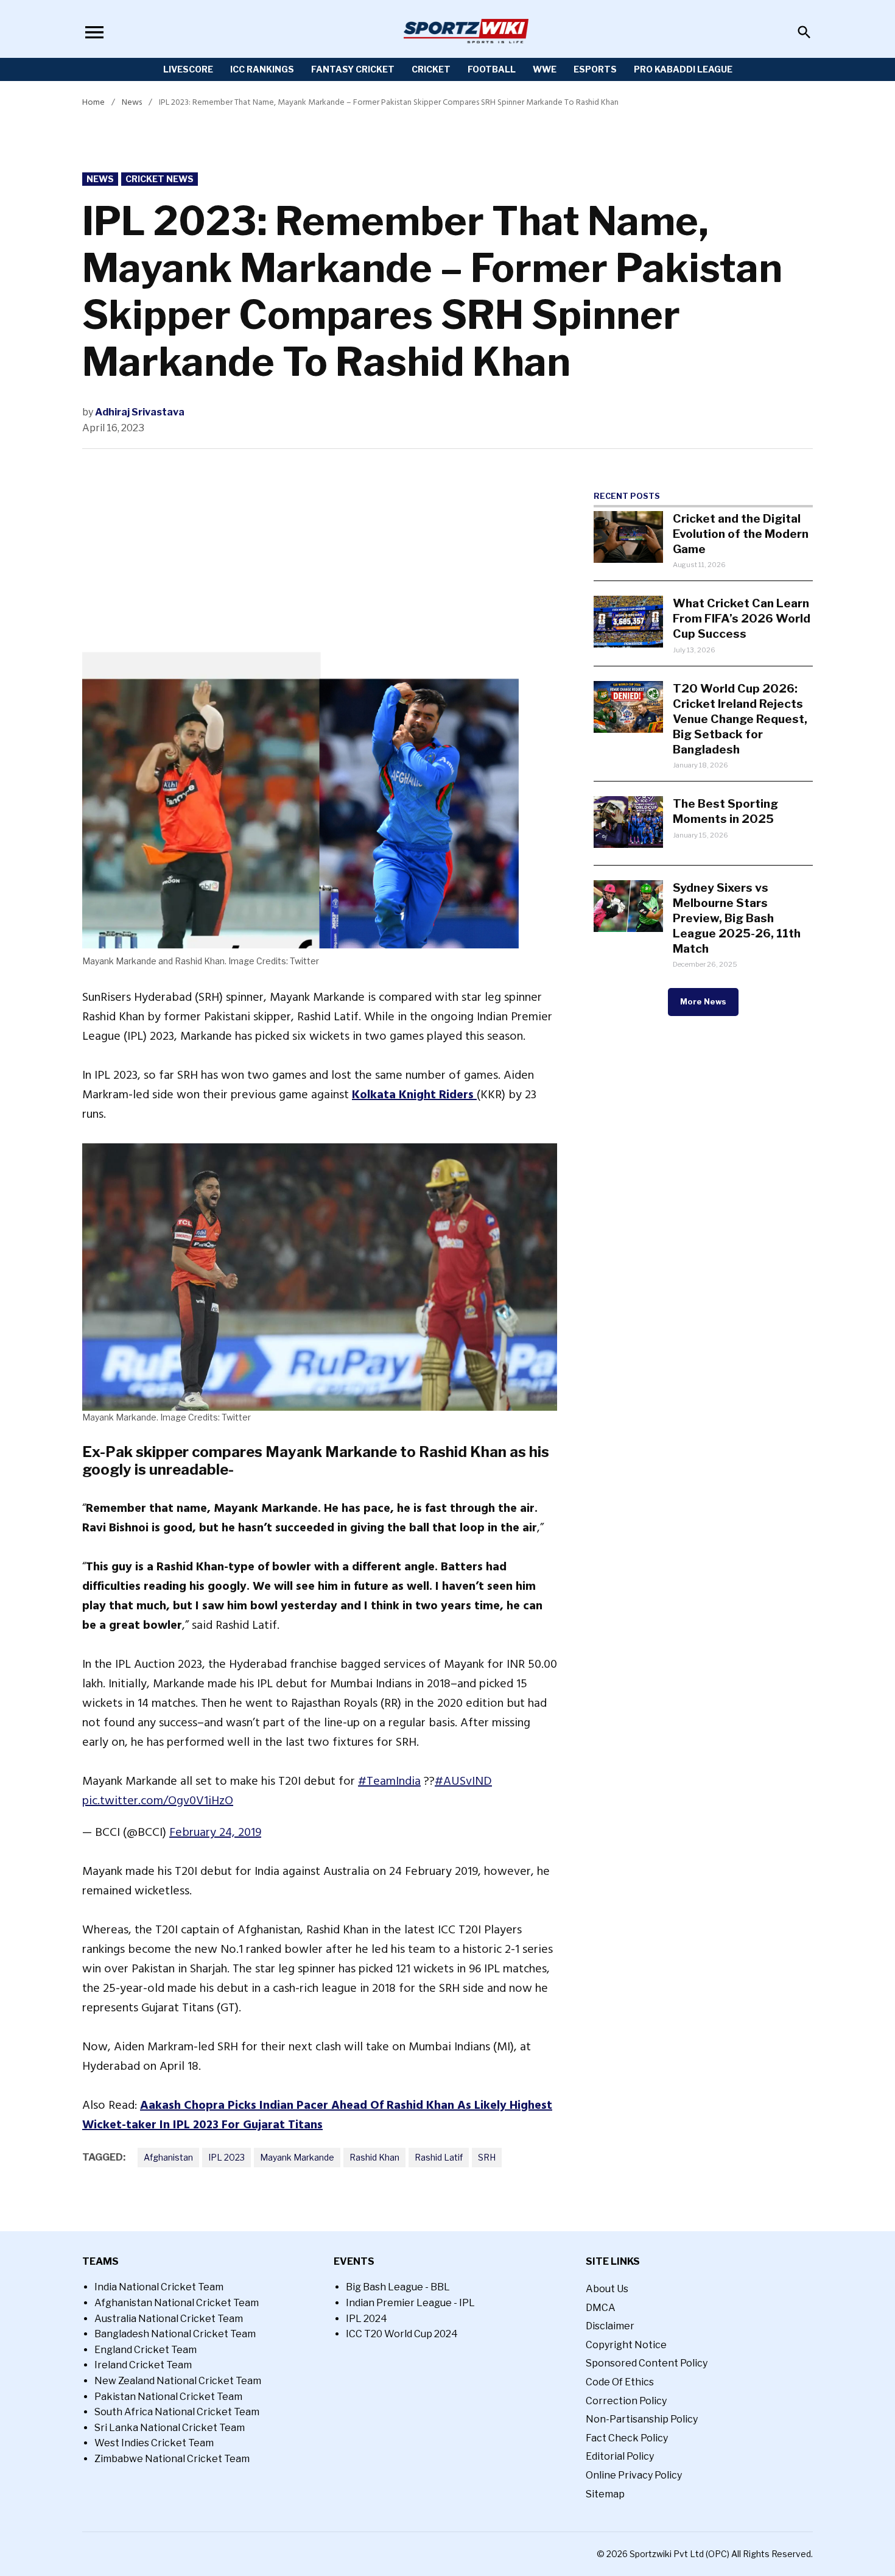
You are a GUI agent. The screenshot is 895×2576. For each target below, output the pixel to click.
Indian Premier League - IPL (410, 2303)
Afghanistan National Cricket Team (177, 2303)
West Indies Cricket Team (154, 2443)
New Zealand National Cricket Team (178, 2381)
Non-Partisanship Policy (642, 2419)
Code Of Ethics (620, 2382)
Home (93, 102)
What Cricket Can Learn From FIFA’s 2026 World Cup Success (742, 618)
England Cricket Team (146, 2350)
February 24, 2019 (215, 1832)
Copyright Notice (626, 2345)
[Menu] (94, 32)
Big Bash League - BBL (398, 2287)
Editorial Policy (620, 2456)
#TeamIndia (389, 1781)
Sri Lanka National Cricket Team (170, 2428)
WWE (545, 69)
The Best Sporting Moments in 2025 (725, 811)
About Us (607, 2289)
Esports (595, 69)
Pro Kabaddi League (683, 69)
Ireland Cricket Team (143, 2365)
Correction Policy (626, 2401)
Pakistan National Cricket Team (168, 2397)
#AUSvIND (463, 1781)
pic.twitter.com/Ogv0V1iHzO (158, 1801)
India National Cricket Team (159, 2287)
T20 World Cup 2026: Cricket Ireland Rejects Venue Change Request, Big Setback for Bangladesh (740, 719)
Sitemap (605, 2494)
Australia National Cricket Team (169, 2319)
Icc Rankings (262, 69)
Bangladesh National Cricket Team (175, 2334)
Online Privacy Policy (634, 2475)
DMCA (601, 2308)
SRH (487, 2157)
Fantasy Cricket (353, 69)
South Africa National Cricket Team (177, 2412)
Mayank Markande (297, 2157)
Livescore (188, 69)
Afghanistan (168, 2157)
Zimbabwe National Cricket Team (172, 2459)
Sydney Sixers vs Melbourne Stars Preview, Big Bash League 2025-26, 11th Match (737, 918)
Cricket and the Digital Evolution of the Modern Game (741, 534)
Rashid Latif (439, 2157)
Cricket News (160, 179)
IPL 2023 (226, 2157)
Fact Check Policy (627, 2438)
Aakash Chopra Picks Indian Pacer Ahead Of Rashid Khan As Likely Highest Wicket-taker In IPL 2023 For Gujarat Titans (317, 2115)
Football (492, 69)
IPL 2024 (367, 2319)
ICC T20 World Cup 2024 (402, 2334)
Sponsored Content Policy (647, 2363)
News (132, 102)
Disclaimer (610, 2326)
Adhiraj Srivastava (140, 412)
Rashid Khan (374, 2157)
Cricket (431, 69)
